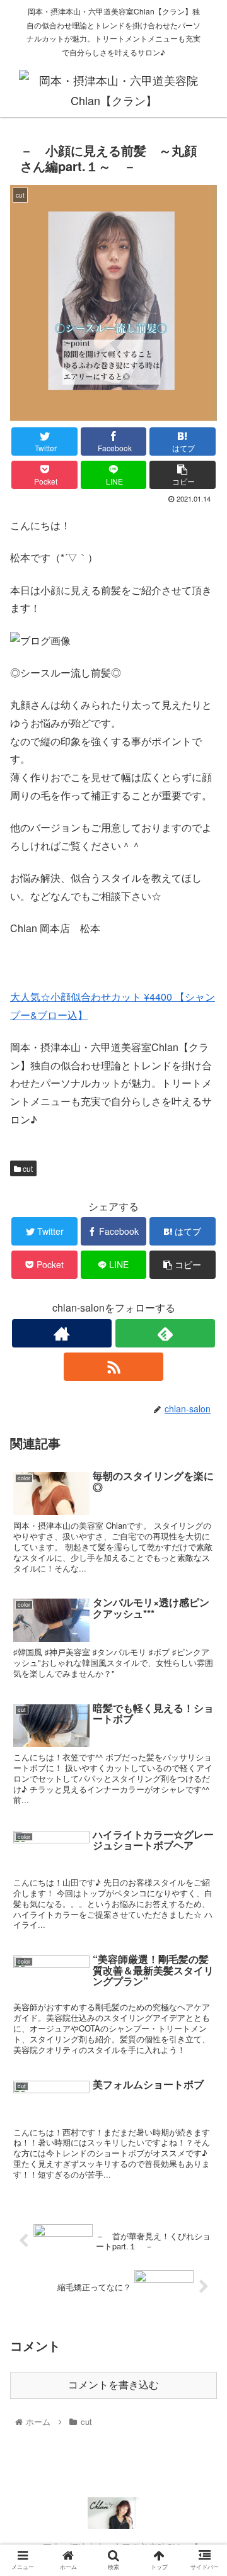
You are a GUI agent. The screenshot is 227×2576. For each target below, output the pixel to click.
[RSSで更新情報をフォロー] (113, 1367)
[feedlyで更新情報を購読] (165, 1333)
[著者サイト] (61, 1333)
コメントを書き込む (113, 2385)
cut (27, 1168)
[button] (203, 1646)
